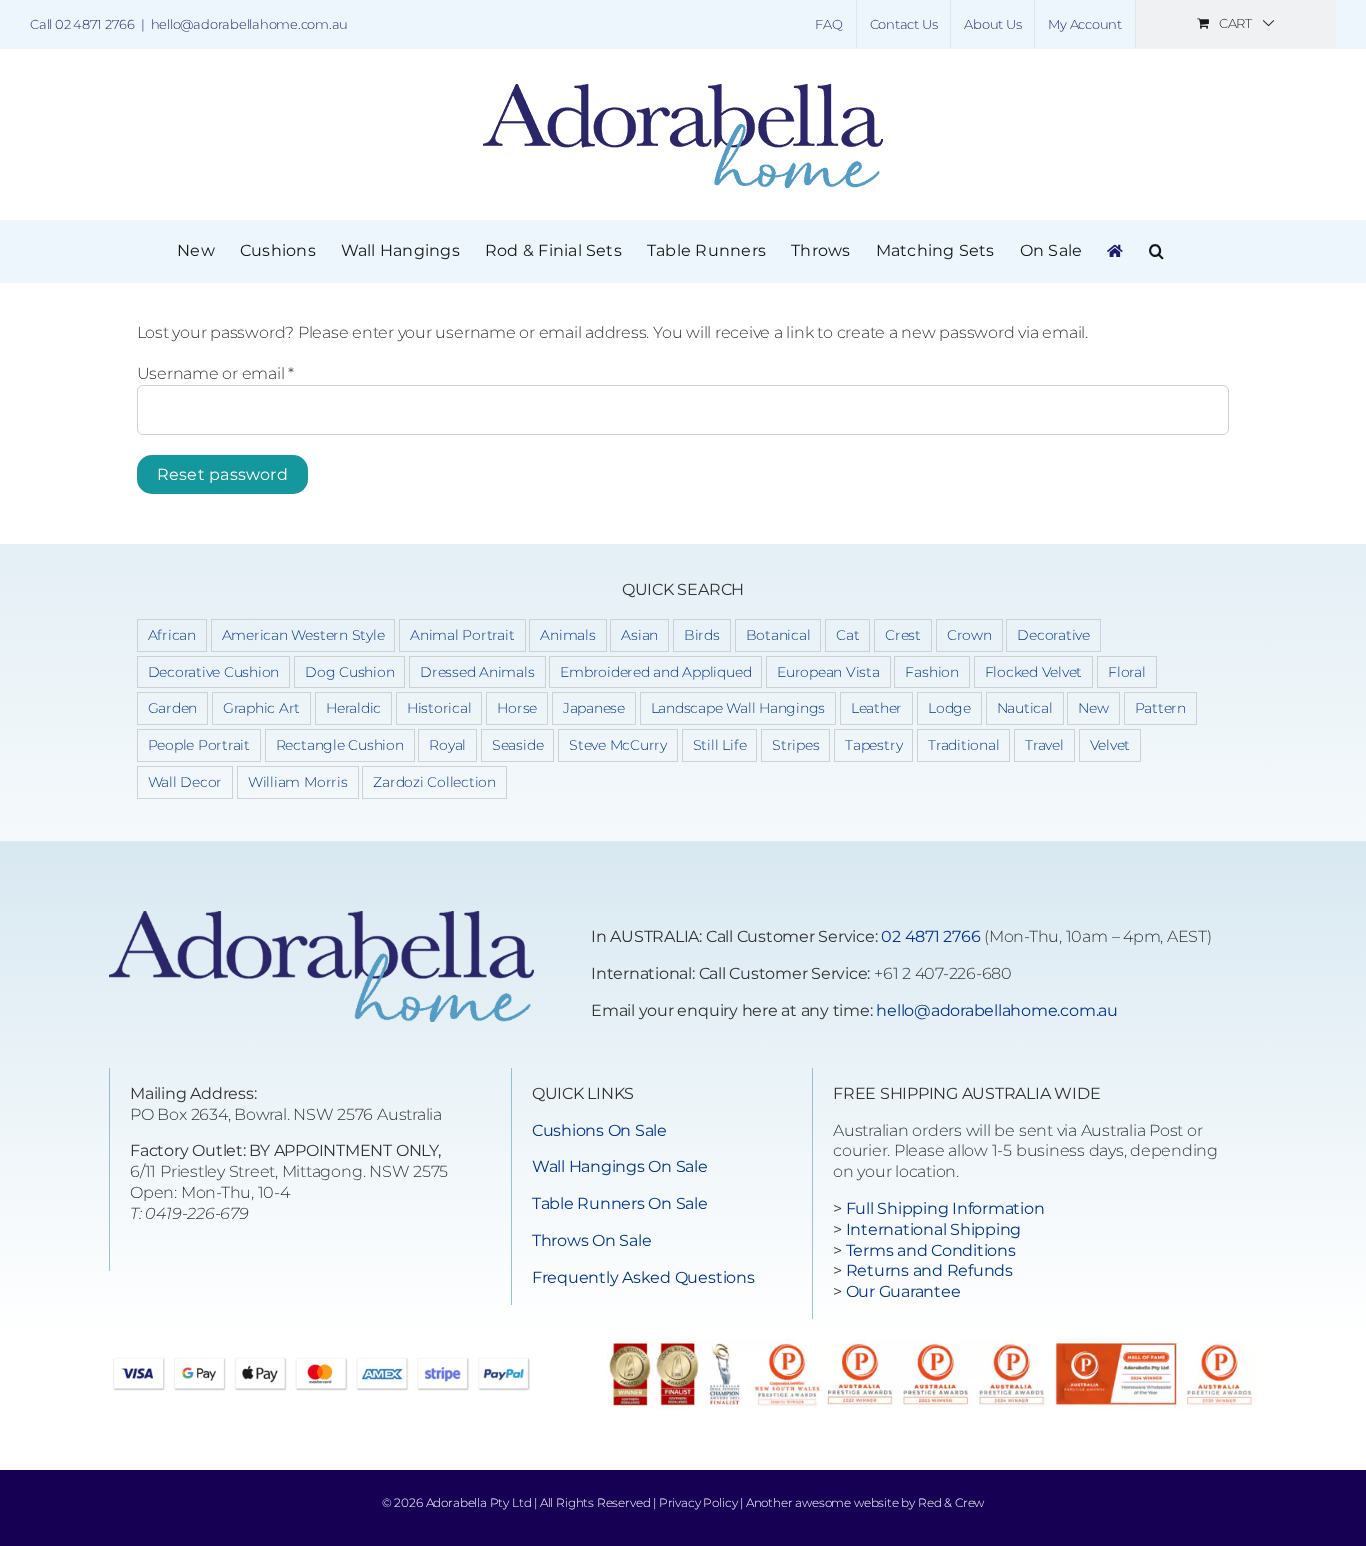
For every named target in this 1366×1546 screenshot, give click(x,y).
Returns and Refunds (929, 1270)
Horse (517, 708)
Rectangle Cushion (340, 745)
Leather (876, 708)
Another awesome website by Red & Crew (865, 1502)
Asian (639, 635)
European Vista (828, 672)
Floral (1127, 672)
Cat (847, 635)
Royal (447, 745)
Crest (903, 635)
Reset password (222, 474)
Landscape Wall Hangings (738, 708)
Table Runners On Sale (620, 1203)
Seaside (517, 745)
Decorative (1053, 635)
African (172, 635)
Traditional (963, 745)
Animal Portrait (462, 635)
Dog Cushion (349, 672)
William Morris (298, 782)
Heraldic (353, 708)
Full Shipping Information (945, 1208)
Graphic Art (261, 708)
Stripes (795, 745)
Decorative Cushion (214, 672)
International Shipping (934, 1229)
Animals (567, 635)
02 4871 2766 (930, 936)
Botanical (778, 635)
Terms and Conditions (931, 1250)
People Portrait (199, 745)
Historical (439, 708)
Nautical (1025, 708)
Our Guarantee (903, 1291)
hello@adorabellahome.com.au (250, 24)
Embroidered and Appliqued (655, 672)
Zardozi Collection (434, 782)
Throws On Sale (592, 1240)
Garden (173, 708)
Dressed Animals (477, 672)
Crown (969, 635)
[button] (1156, 251)
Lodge (949, 708)
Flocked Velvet (1034, 672)
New (1093, 708)
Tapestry (873, 745)
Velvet (1110, 745)
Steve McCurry (618, 745)
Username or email (215, 373)
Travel (1044, 745)
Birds (702, 635)
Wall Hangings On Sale (620, 1166)
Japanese (594, 708)
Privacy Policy (698, 1502)
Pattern (1160, 708)
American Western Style (303, 635)
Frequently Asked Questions (643, 1277)
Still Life (720, 745)
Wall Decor (185, 782)
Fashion (931, 672)
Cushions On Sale (599, 1130)
